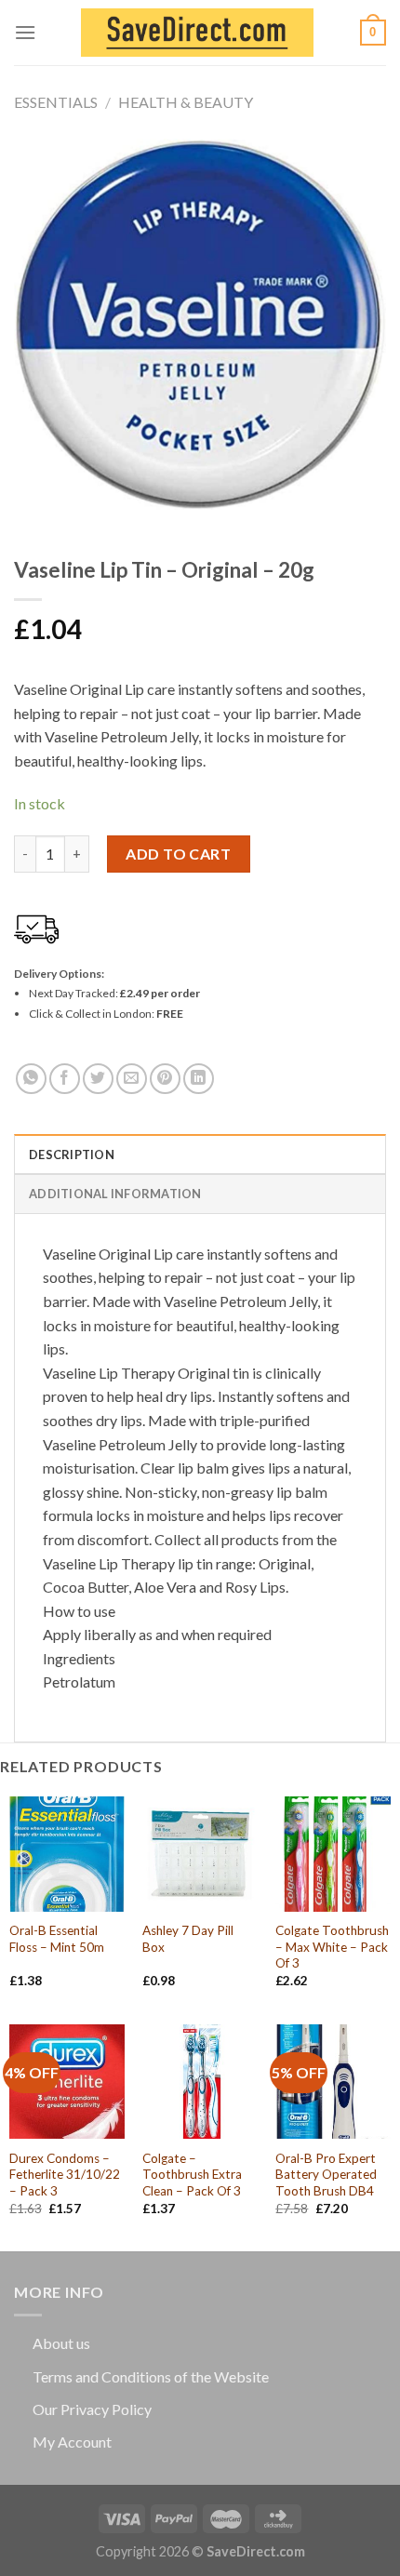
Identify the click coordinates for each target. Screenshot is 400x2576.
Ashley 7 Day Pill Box (188, 1939)
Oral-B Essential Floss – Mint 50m (57, 1939)
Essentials (56, 102)
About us (61, 2343)
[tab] (200, 1154)
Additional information (115, 1194)
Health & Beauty (186, 102)
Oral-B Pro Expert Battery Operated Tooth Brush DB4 (326, 2175)
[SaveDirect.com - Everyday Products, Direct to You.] (197, 33)
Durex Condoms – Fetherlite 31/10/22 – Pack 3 (65, 2175)
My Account (72, 2442)
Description (72, 1155)
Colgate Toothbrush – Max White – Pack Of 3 (332, 1947)
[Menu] (25, 32)
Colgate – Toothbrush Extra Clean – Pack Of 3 (192, 2175)
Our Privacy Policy (92, 2409)
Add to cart (178, 854)
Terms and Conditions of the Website (151, 2376)
